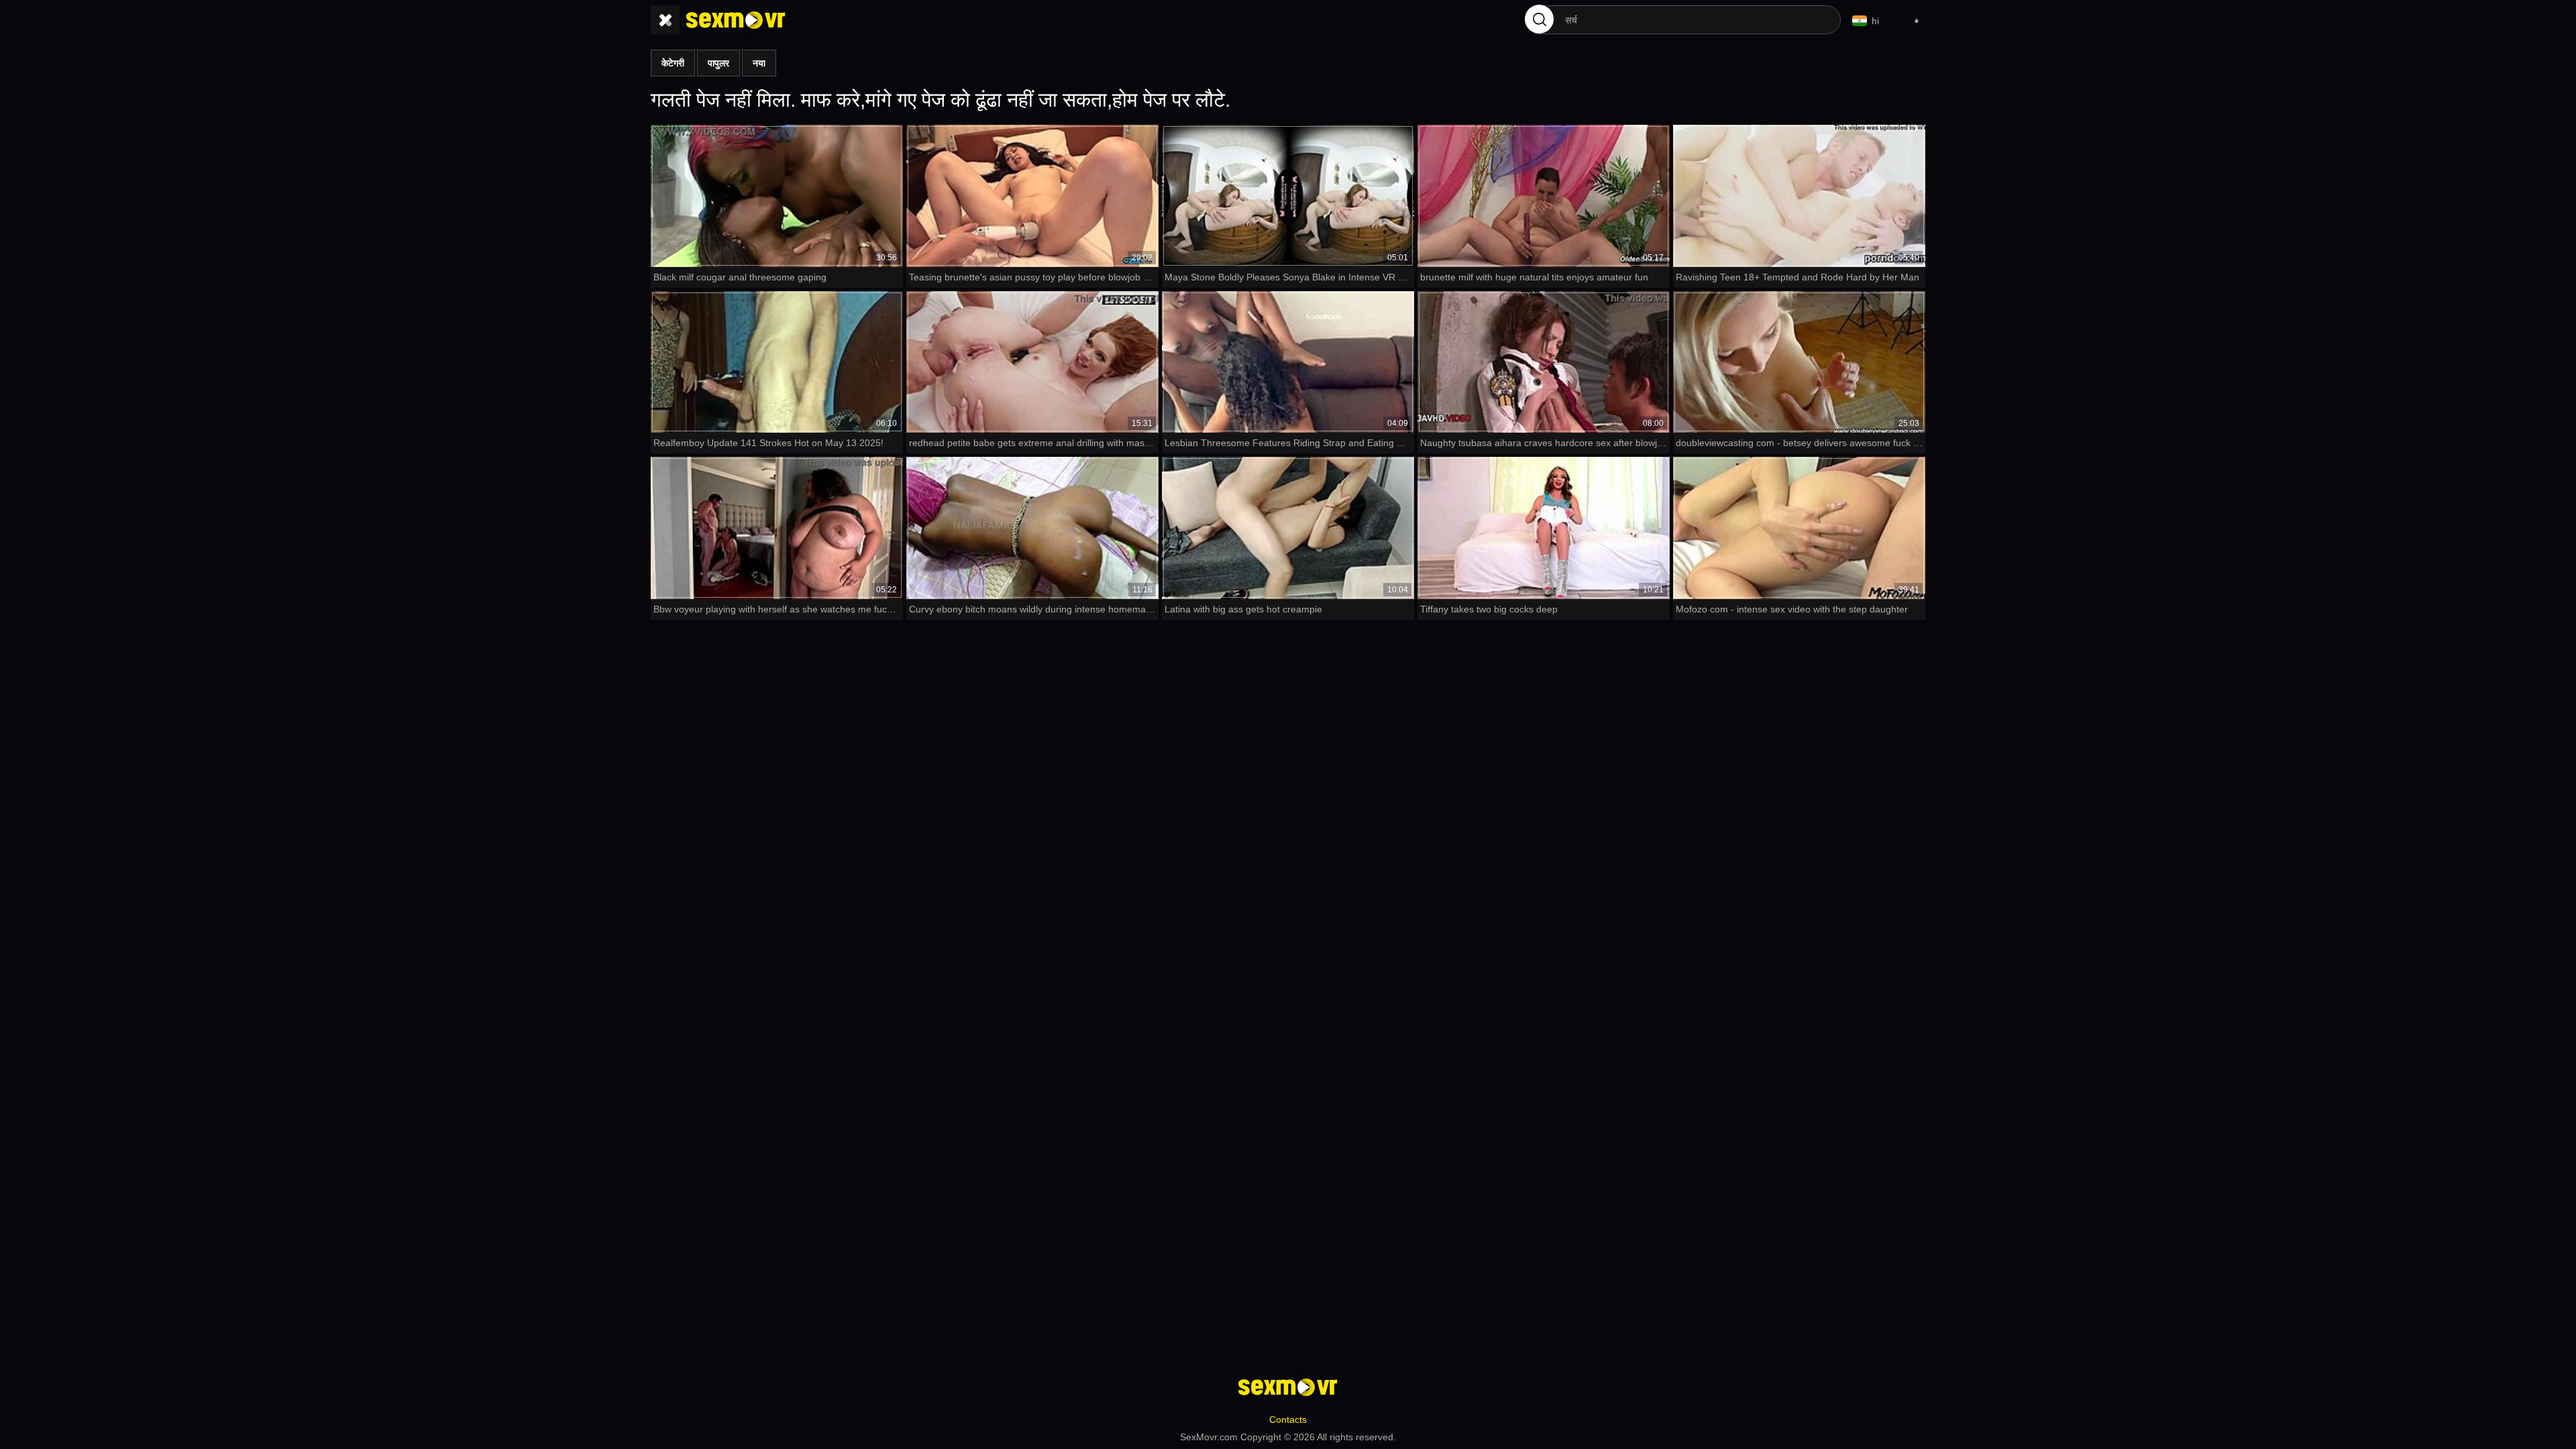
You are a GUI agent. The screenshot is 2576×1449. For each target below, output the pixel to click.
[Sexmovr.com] (736, 20)
